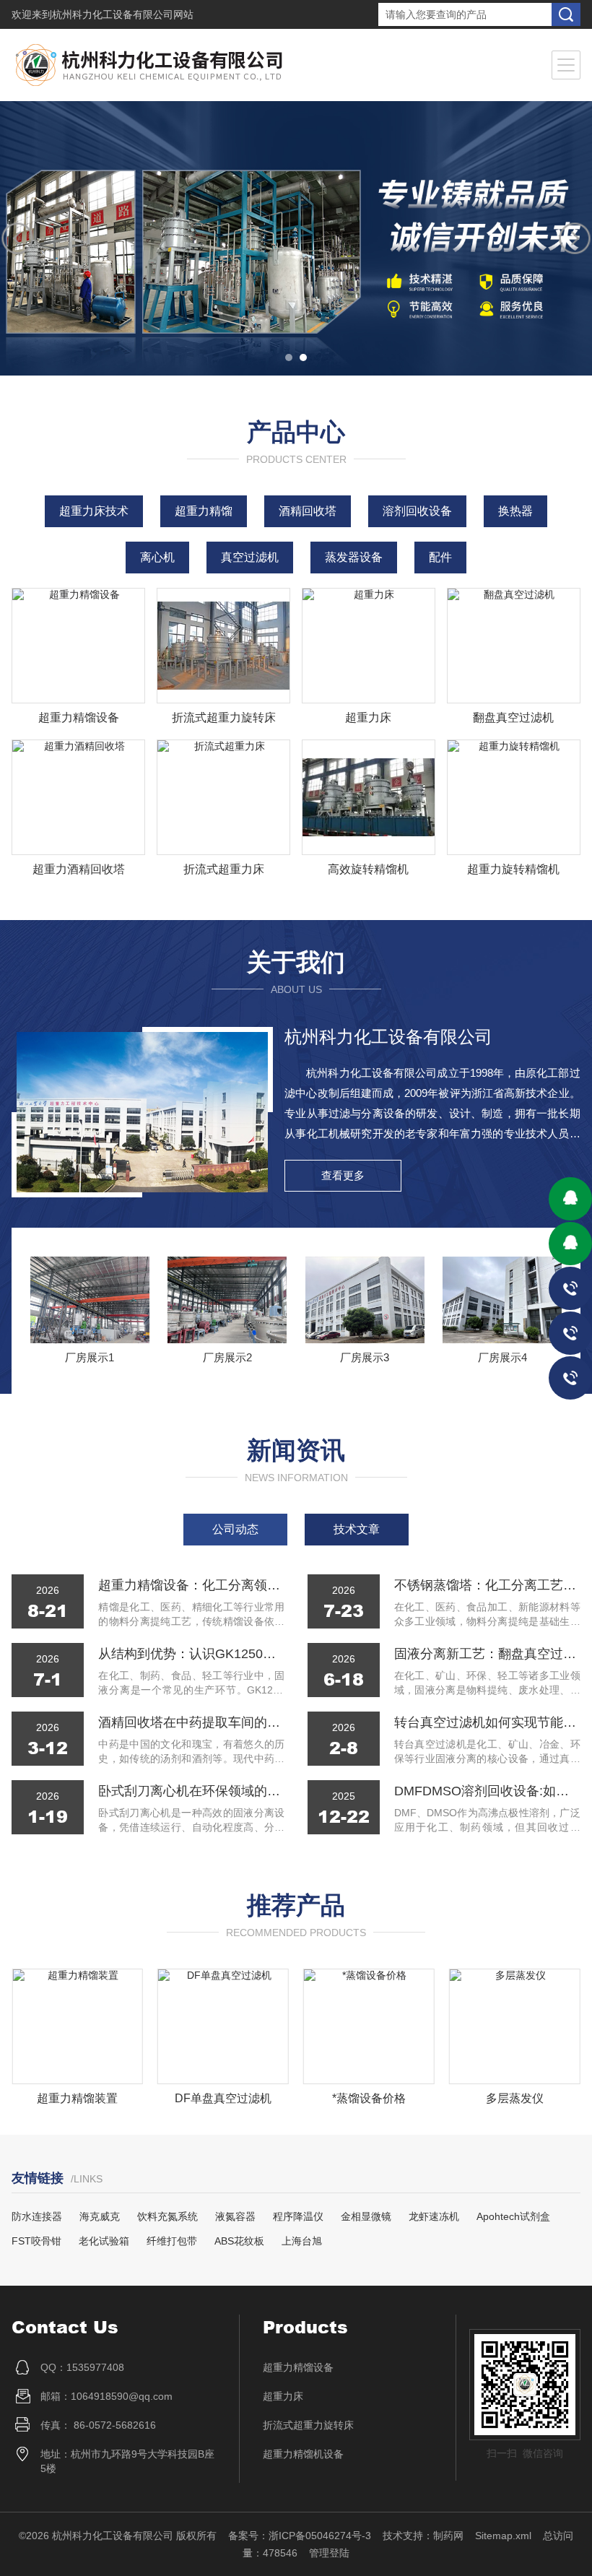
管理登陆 (329, 2553)
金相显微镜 (366, 2216)
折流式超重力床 (224, 869)
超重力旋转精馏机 (513, 869)
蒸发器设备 (354, 557)
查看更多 (343, 1175)
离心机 (157, 557)
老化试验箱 (104, 2241)
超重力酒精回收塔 (79, 869)
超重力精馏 (204, 511)
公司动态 (235, 1529)
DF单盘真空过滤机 (223, 2098)
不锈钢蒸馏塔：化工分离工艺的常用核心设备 (487, 1585)
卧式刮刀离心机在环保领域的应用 (191, 1791)
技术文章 (357, 1529)
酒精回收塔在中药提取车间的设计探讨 (191, 1722)
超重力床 (368, 717)
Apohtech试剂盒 (513, 2216)
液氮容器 (235, 2216)
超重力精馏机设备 (303, 2454)
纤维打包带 (172, 2241)
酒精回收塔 (308, 511)
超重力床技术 (94, 511)
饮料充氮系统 (167, 2216)
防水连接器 (37, 2216)
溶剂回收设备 (417, 511)
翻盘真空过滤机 (513, 717)
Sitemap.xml (503, 2536)
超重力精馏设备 (79, 717)
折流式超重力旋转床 (224, 717)
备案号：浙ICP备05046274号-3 (300, 2536)
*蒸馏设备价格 (369, 2098)
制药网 (448, 2536)
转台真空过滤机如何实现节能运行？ (487, 1722)
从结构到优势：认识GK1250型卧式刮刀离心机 (191, 1654)
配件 (440, 557)
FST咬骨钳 (36, 2241)
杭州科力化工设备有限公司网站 (123, 14)
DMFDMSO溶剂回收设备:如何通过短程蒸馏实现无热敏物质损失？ (487, 1791)
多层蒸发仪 (515, 2098)
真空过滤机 (250, 557)
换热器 (515, 511)
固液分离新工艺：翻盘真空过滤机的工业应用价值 (487, 1654)
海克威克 (100, 2216)
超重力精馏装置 (77, 2098)
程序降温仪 (298, 2216)
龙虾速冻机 (434, 2216)
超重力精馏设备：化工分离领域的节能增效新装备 (191, 1585)
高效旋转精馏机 (368, 869)
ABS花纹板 (239, 2241)
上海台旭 (302, 2241)
